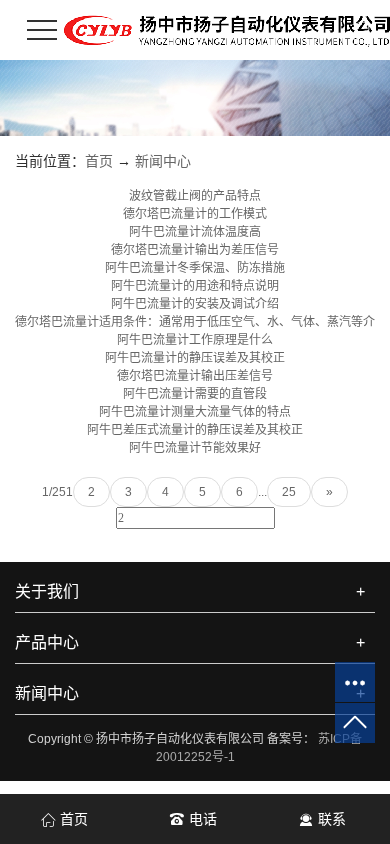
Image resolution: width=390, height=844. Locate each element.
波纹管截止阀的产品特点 (195, 196)
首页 (99, 161)
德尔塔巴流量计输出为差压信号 (195, 250)
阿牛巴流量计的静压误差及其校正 (195, 358)
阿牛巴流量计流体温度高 (195, 232)
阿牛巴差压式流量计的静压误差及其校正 (195, 430)
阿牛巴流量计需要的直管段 (195, 394)
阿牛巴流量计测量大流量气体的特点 (195, 412)
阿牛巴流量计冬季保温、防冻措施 (195, 268)
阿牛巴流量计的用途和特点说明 (195, 286)
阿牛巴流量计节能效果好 (195, 448)
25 (289, 492)
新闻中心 (163, 161)
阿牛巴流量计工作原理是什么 (195, 340)
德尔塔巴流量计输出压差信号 (195, 376)
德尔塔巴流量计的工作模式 (195, 214)
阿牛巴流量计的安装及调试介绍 (195, 304)
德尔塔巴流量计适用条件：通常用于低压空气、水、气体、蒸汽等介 (195, 322)
